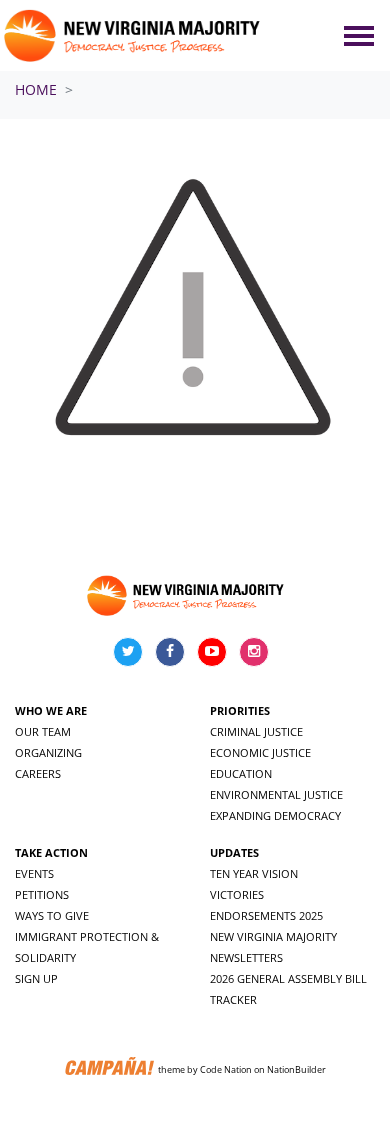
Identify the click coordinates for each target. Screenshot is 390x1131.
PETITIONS (42, 894)
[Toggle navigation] (359, 36)
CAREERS (38, 773)
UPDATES (234, 852)
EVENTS (34, 873)
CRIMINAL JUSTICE (256, 731)
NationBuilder (296, 1069)
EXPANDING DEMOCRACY (275, 815)
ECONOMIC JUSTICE (260, 752)
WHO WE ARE (51, 710)
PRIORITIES (240, 710)
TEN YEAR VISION (254, 873)
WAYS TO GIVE (52, 915)
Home (36, 89)
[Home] (134, 35)
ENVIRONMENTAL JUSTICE (276, 794)
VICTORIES (237, 894)
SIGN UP (36, 978)
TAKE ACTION (51, 852)
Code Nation (226, 1069)
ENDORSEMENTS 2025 (266, 915)
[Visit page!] (130, 650)
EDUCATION (241, 773)
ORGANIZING (48, 752)
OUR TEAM (43, 731)
